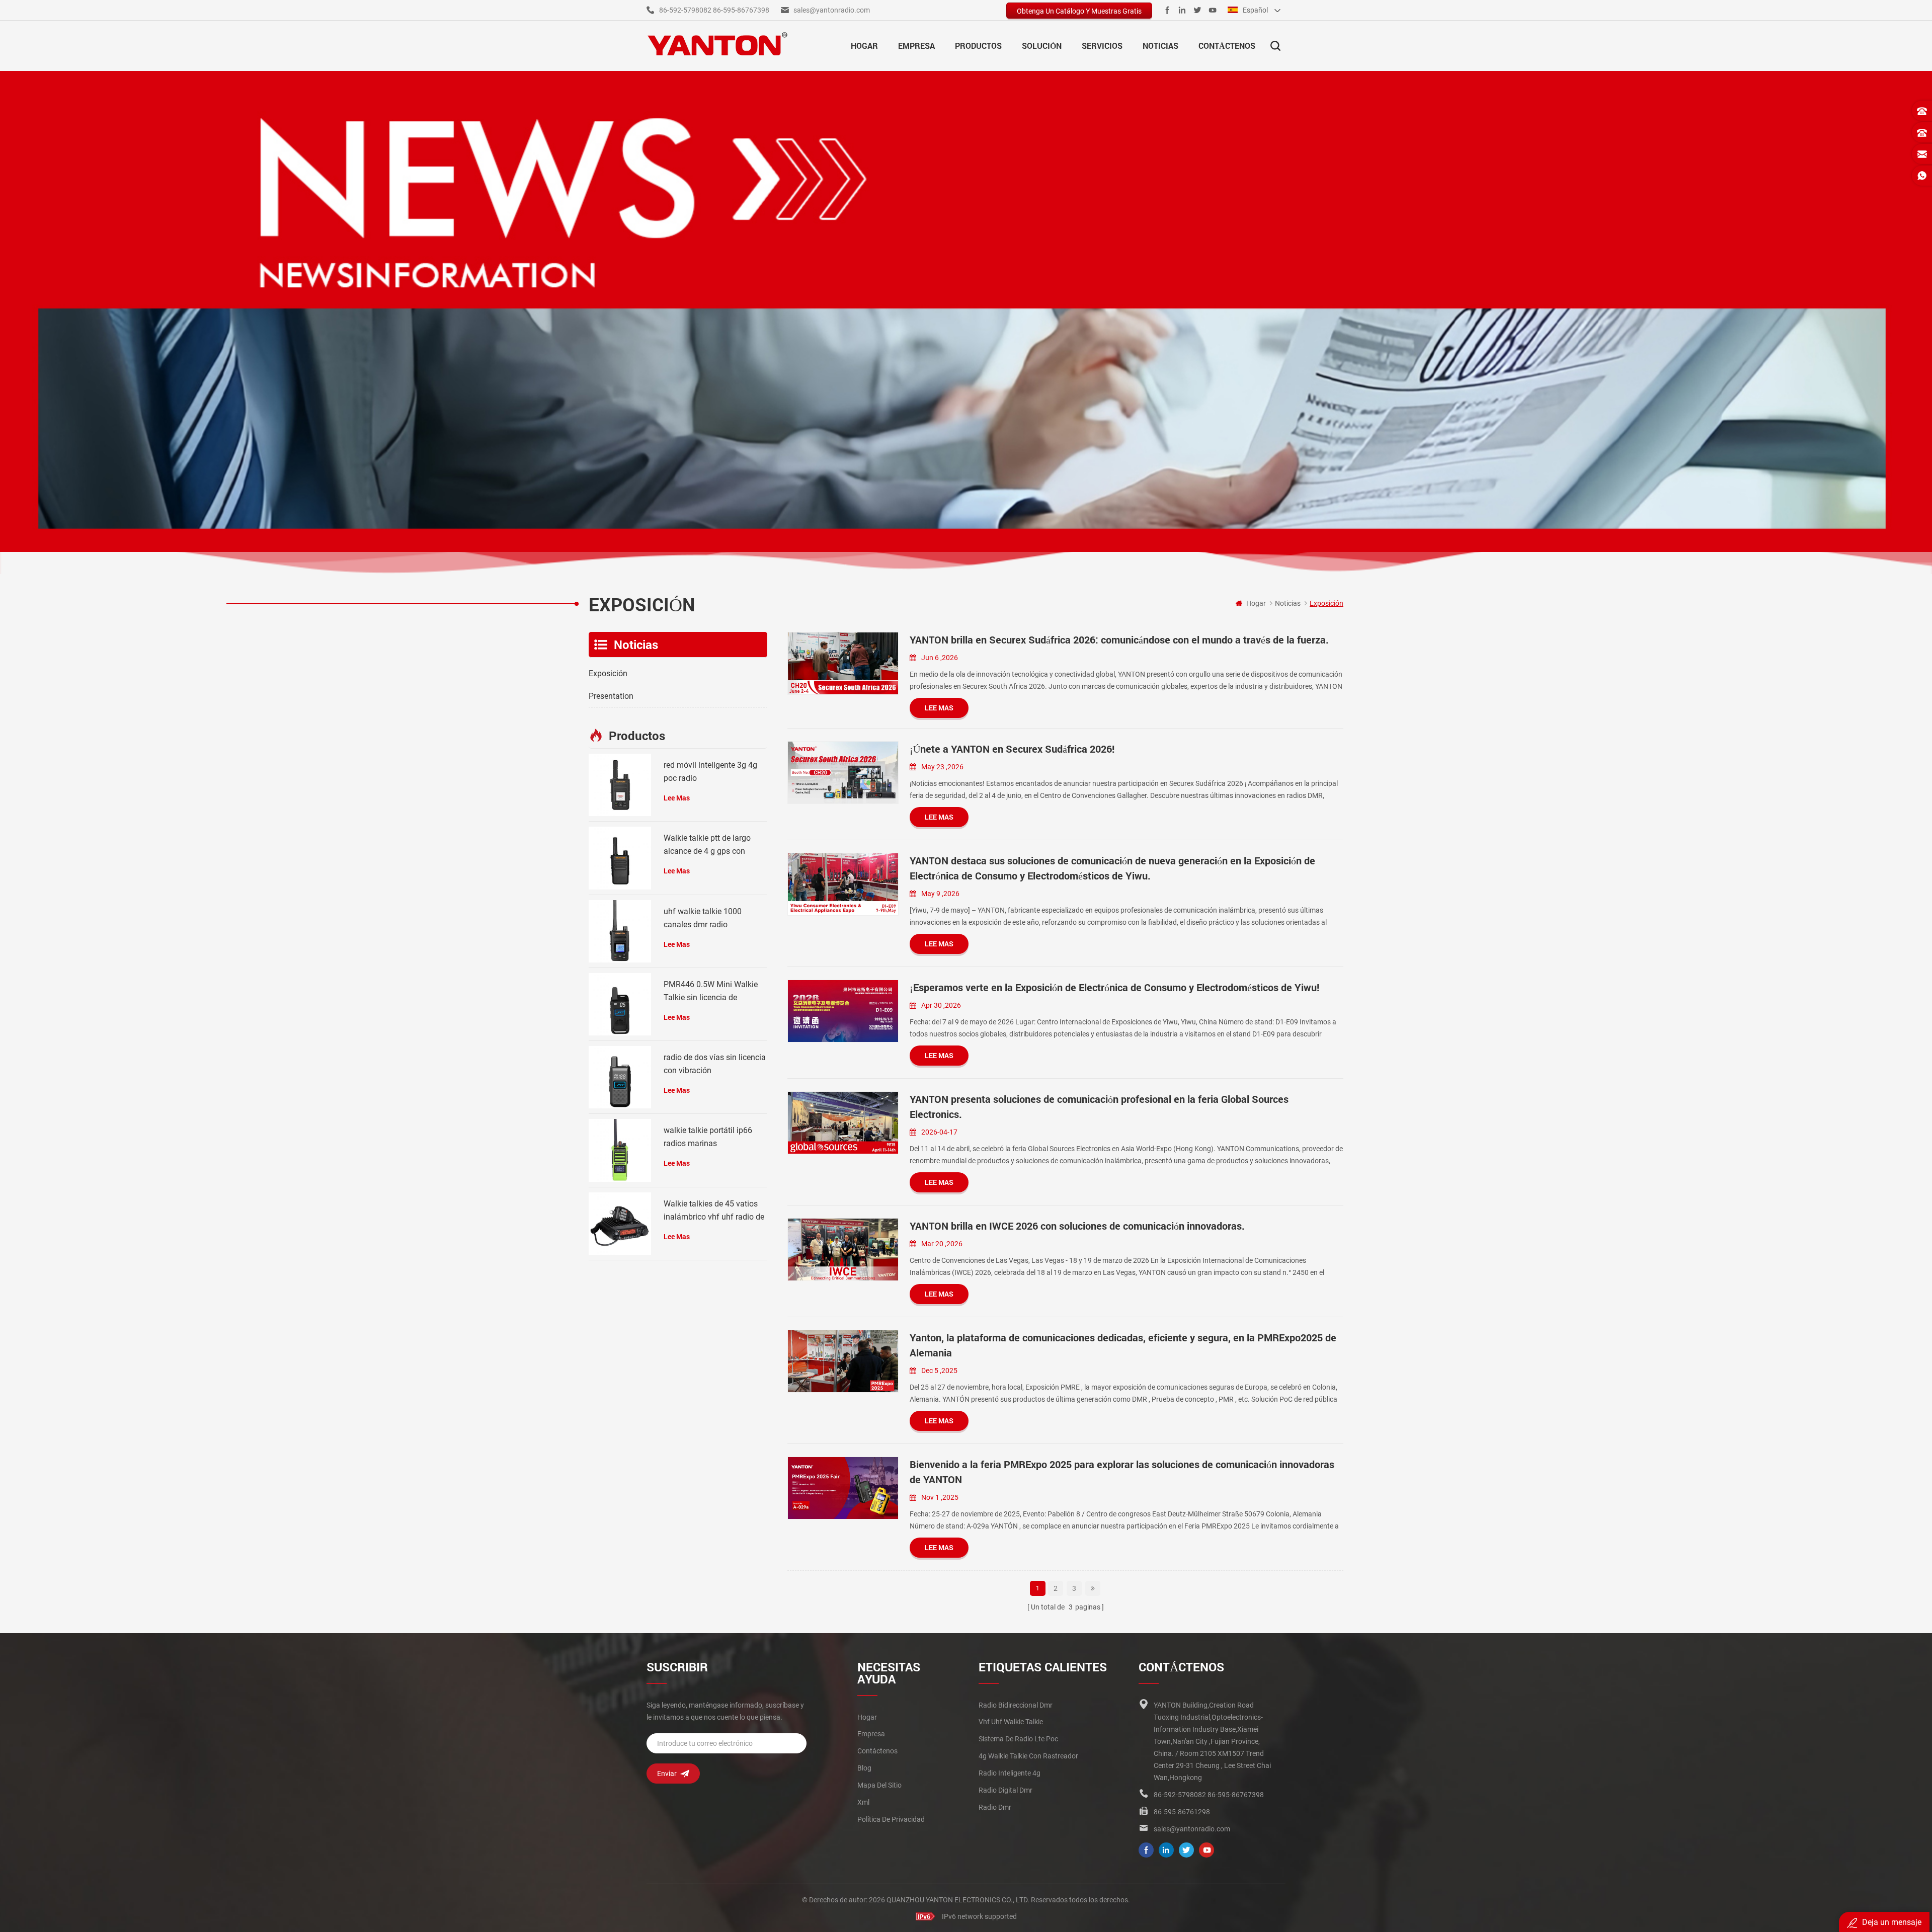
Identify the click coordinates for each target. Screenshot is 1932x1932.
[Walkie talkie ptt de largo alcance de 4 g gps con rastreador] (620, 858)
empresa (916, 46)
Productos (978, 46)
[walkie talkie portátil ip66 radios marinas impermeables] (620, 1150)
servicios (1102, 46)
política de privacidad (891, 1819)
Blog (864, 1768)
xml (863, 1802)
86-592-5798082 (685, 10)
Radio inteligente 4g (1010, 1773)
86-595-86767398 (741, 10)
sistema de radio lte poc (1018, 1739)
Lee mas (939, 708)
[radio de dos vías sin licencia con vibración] (620, 1077)
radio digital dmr (1005, 1790)
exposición (608, 673)
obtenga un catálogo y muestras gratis (1079, 11)
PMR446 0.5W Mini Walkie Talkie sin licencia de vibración (711, 992)
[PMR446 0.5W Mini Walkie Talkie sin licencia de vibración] (620, 1004)
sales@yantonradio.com (832, 10)
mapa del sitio (879, 1785)
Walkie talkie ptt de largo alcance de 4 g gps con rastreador (707, 846)
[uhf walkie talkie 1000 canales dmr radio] (620, 931)
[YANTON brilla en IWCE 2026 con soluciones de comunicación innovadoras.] (843, 1250)
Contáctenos (1227, 46)
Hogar (864, 46)
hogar (867, 1717)
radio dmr (995, 1807)
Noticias (1160, 46)
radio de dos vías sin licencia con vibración (715, 1064)
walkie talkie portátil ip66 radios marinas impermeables (708, 1138)
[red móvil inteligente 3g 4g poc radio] (620, 785)
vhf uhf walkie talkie (1011, 1722)
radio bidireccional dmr (1016, 1705)
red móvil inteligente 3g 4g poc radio (710, 772)
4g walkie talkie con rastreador (1028, 1756)
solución (1042, 46)
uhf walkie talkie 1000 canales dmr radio (703, 918)
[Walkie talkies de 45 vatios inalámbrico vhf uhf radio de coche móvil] (620, 1224)
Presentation (611, 696)
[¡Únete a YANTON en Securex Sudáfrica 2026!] (843, 773)
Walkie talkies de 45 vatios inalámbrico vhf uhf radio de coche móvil (714, 1211)
